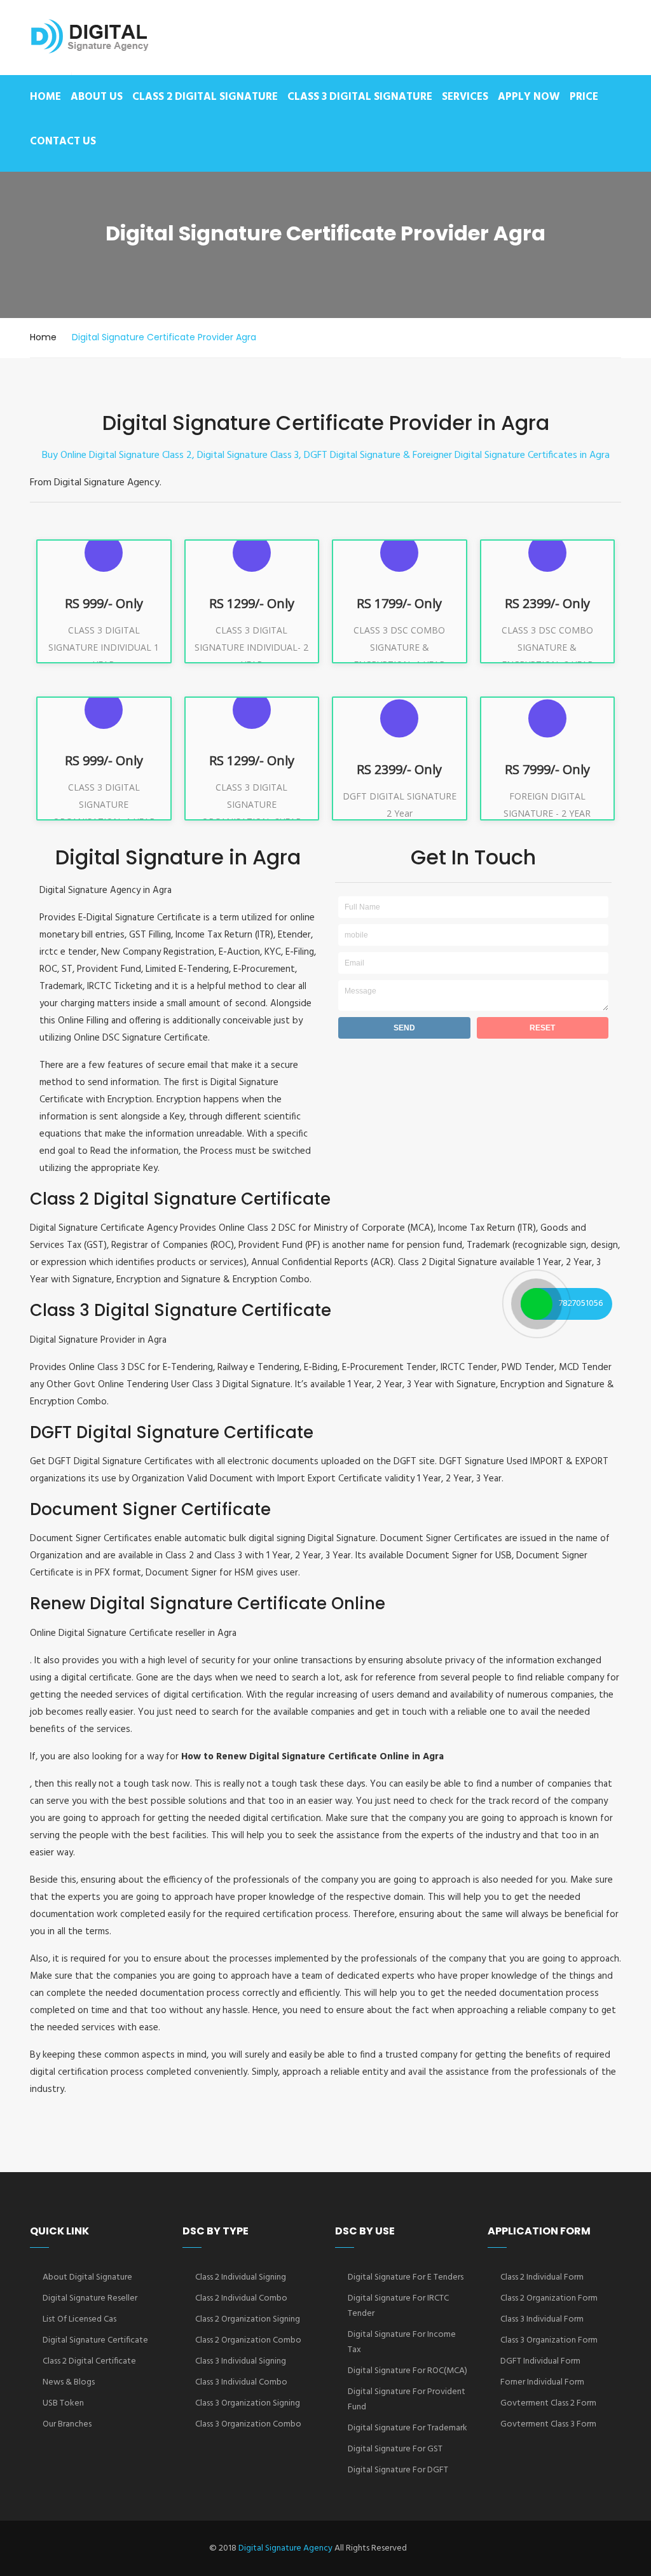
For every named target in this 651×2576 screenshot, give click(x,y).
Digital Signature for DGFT (398, 2470)
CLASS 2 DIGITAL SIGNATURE (205, 97)
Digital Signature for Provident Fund (407, 2399)
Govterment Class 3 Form (548, 2424)
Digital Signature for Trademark (408, 2428)
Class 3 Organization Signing (248, 2403)
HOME (45, 97)
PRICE (584, 97)
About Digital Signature (87, 2277)
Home (43, 337)
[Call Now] (537, 1304)
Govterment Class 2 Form (548, 2403)
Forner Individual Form (542, 2382)
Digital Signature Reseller (90, 2298)
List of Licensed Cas (79, 2319)
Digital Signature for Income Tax (402, 2342)
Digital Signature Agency (285, 2548)
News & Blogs (69, 2382)
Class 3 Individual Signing (241, 2361)
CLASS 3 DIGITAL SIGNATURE (360, 97)
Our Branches (67, 2424)
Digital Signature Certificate (95, 2340)
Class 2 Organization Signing (248, 2319)
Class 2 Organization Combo (248, 2340)
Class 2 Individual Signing (241, 2277)
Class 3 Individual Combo (241, 2382)
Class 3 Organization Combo (248, 2424)
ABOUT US (97, 97)
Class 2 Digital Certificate (89, 2361)
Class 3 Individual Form (542, 2319)
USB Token (63, 2403)
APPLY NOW (529, 97)
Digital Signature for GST (395, 2449)
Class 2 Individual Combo (241, 2298)
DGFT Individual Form (540, 2361)
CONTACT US (63, 142)
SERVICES (465, 97)
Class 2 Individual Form (542, 2277)
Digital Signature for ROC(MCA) (408, 2371)
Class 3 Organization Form (549, 2340)
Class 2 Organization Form (549, 2298)
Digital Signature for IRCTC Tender (398, 2306)
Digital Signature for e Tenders (406, 2277)
